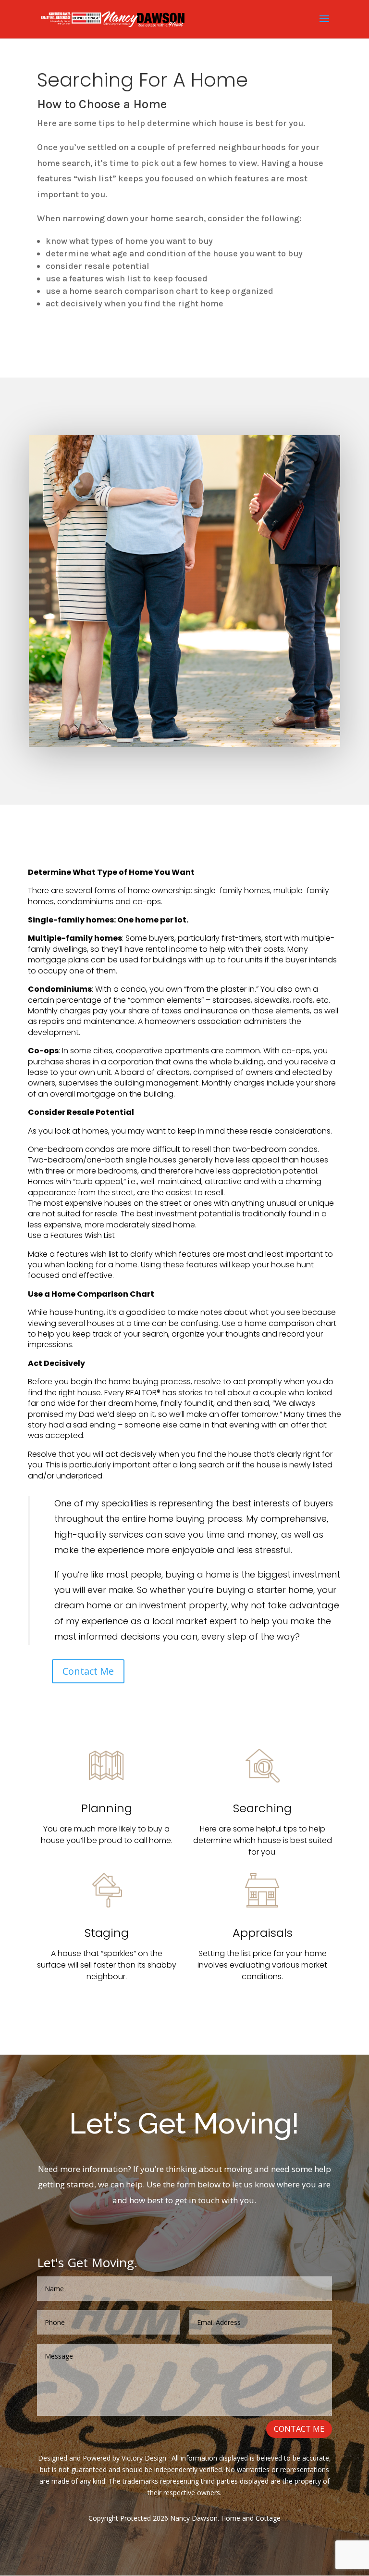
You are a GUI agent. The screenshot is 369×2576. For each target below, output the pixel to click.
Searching (262, 1808)
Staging (107, 1933)
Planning (107, 1808)
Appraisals (263, 1933)
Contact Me (88, 1671)
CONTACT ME (299, 2429)
